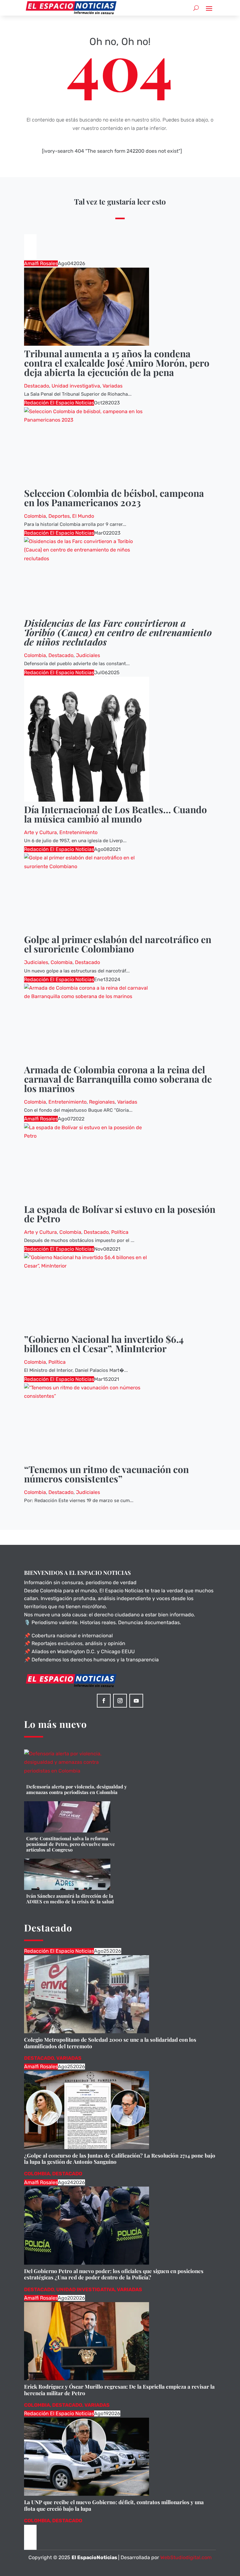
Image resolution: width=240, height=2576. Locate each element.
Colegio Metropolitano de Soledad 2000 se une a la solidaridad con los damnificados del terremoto (110, 2043)
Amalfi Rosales (41, 263)
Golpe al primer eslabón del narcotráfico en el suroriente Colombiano (118, 944)
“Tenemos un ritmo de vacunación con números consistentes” (106, 1474)
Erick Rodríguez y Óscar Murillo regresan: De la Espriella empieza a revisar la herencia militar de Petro (119, 2390)
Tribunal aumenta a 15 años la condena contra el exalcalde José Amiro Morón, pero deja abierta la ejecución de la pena (117, 363)
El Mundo (83, 516)
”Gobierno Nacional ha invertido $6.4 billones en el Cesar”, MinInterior (104, 1344)
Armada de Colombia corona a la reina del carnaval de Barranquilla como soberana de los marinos (118, 1079)
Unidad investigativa (76, 386)
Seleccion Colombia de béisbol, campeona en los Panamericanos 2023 (114, 498)
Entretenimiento (78, 832)
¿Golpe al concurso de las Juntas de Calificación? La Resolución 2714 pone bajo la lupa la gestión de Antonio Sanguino (120, 2158)
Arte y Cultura (40, 832)
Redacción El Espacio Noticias (59, 403)
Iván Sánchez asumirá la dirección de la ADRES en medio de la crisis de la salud (70, 1899)
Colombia (35, 516)
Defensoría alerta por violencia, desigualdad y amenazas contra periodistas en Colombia (77, 1789)
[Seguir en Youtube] (136, 1701)
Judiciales (88, 655)
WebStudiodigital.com (186, 2557)
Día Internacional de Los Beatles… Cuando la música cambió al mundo (115, 814)
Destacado (37, 386)
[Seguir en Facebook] (104, 1701)
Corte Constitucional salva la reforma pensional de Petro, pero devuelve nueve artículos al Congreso (71, 1844)
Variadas (112, 386)
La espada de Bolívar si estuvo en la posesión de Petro (120, 1214)
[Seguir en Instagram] (120, 1701)
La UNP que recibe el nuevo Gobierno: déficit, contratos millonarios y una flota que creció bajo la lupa (114, 2505)
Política (120, 1232)
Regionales (102, 1102)
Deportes (59, 516)
